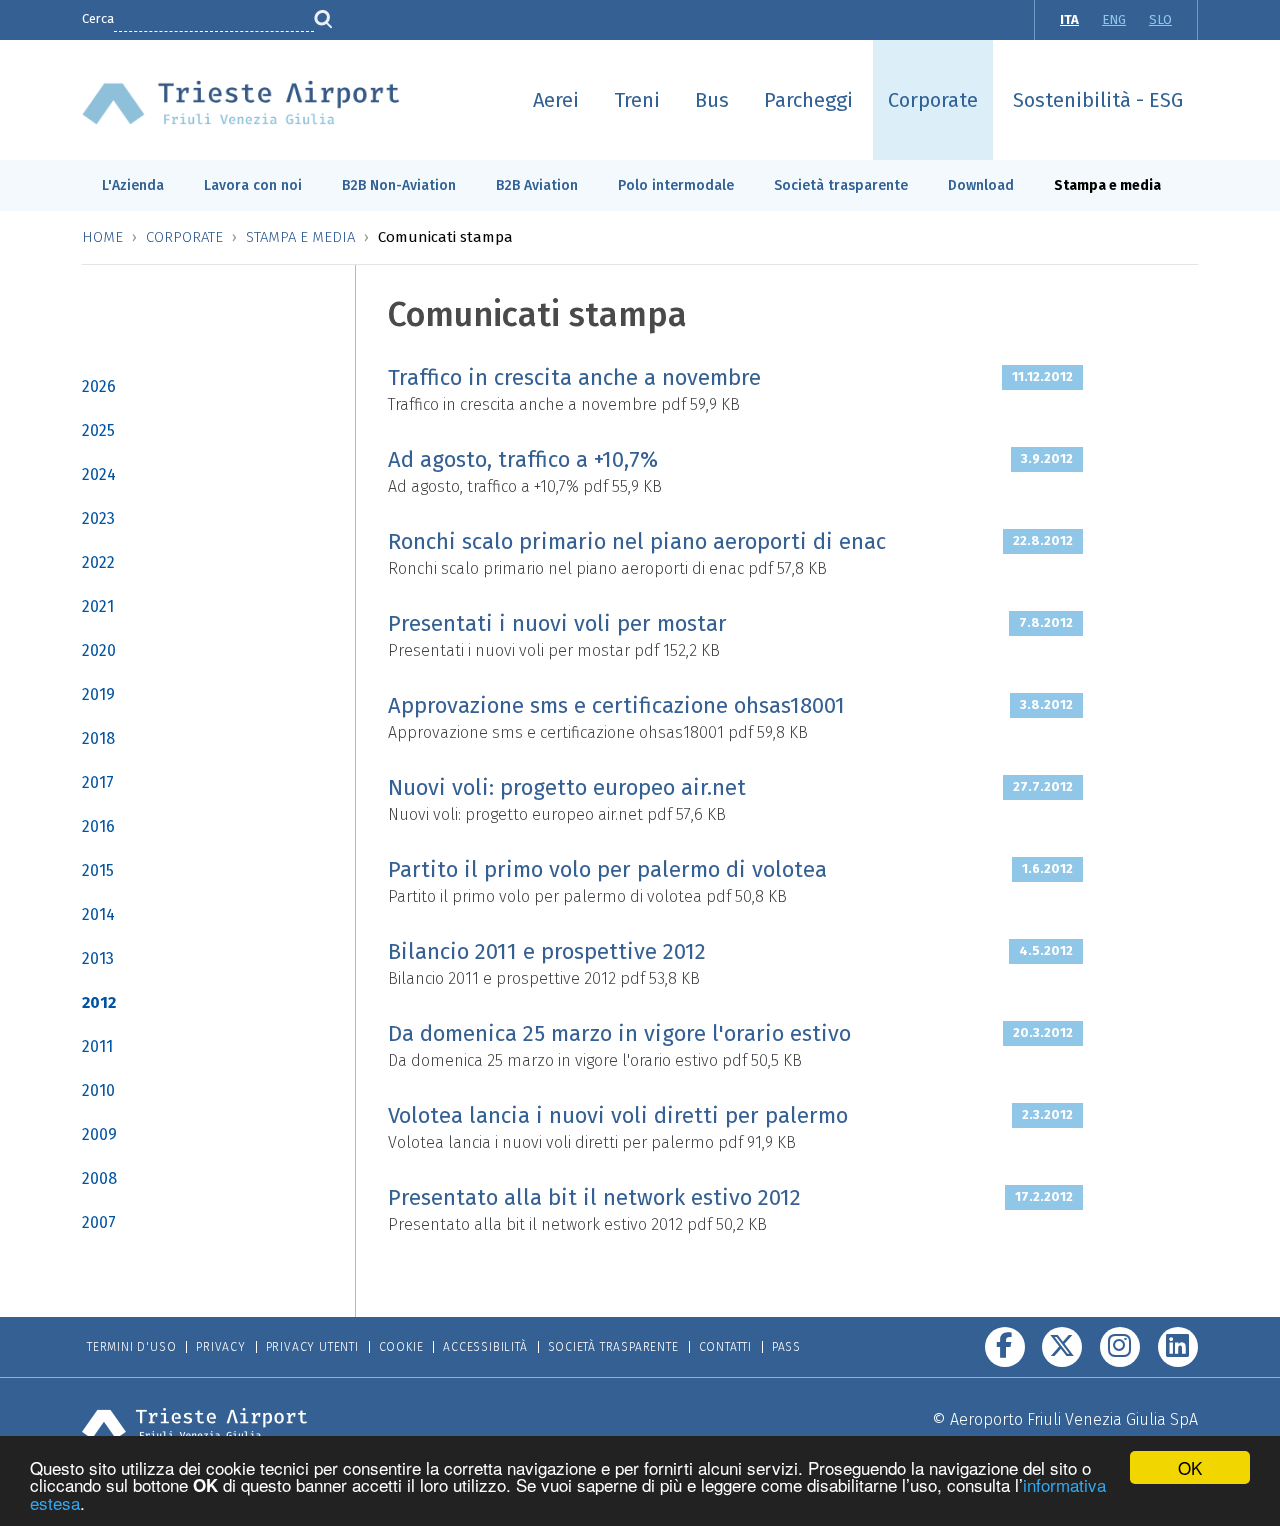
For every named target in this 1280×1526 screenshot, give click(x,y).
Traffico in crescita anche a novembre (574, 377)
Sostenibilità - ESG (1098, 100)
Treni (637, 100)
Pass (786, 1347)
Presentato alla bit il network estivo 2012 (594, 1197)
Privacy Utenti (312, 1347)
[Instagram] (1120, 1347)
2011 (97, 1046)
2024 (99, 474)
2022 (98, 562)
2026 (99, 386)
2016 (98, 826)
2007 (99, 1222)
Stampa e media (1107, 185)
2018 (98, 738)
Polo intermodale (676, 185)
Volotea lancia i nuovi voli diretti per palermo (618, 1115)
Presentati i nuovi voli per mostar (557, 623)
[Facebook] (1005, 1347)
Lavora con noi (253, 185)
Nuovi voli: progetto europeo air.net (567, 787)
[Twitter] (1062, 1347)
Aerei (556, 100)
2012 (99, 1002)
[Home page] (241, 101)
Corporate (933, 100)
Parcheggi (808, 100)
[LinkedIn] (1178, 1347)
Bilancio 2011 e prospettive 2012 (547, 951)
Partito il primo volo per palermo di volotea (607, 869)
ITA (1069, 19)
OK (1190, 1467)
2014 (98, 914)
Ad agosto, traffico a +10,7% (523, 459)
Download (981, 185)
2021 (98, 606)
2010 (98, 1090)
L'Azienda (133, 185)
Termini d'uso (131, 1347)
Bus (712, 100)
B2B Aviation (537, 185)
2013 (98, 958)
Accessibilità (485, 1347)
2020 (99, 650)
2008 (99, 1178)
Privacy (221, 1347)
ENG (1114, 19)
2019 (98, 694)
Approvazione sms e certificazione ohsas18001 (616, 705)
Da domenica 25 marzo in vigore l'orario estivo (619, 1033)
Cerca (98, 18)
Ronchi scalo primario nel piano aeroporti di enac (637, 541)
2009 (99, 1134)
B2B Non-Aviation (399, 185)
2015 (98, 870)
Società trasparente (841, 185)
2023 (98, 518)
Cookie (401, 1347)
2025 (98, 430)
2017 (98, 782)
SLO (1160, 19)
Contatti (725, 1347)
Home (102, 237)
